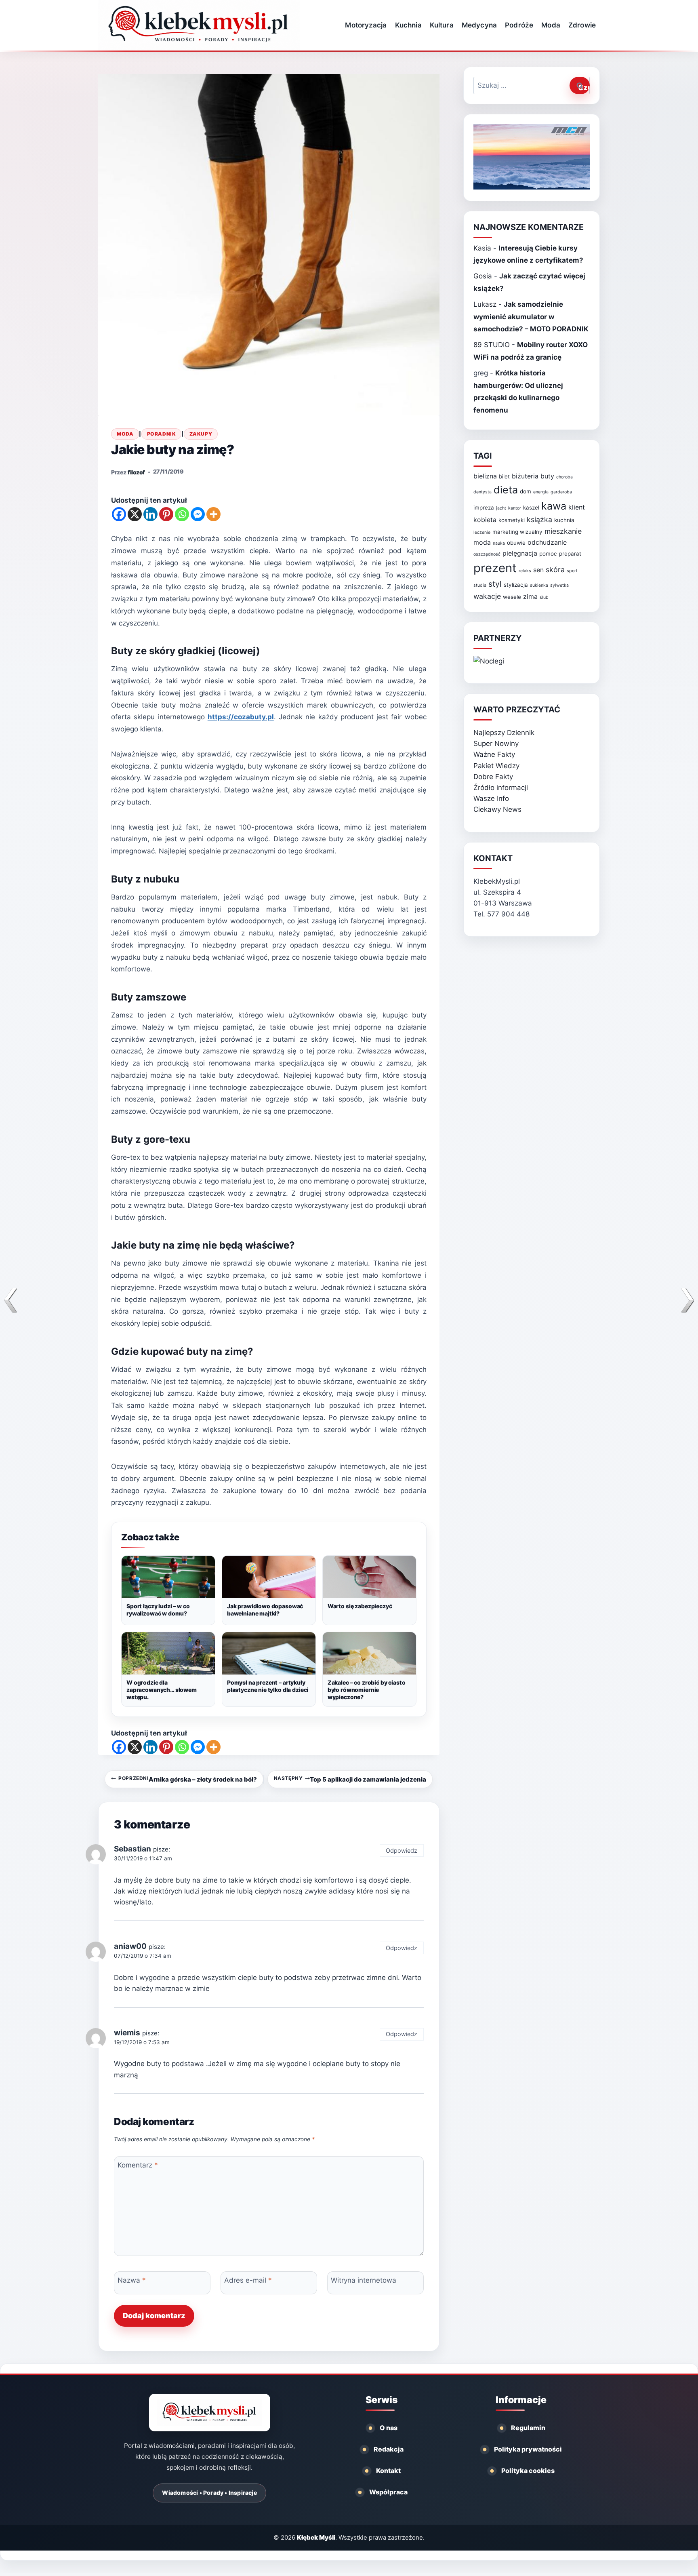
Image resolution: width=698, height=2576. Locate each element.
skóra (555, 570)
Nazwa (132, 2280)
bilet (504, 476)
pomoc (548, 554)
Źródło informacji (501, 788)
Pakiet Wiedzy (496, 766)
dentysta (483, 492)
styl (495, 584)
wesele (512, 597)
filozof (136, 472)
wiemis (127, 2033)
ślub (544, 597)
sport (572, 571)
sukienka (539, 585)
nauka (499, 543)
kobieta (485, 520)
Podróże (519, 25)
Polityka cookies (528, 2471)
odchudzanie (547, 542)
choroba (564, 477)
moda (482, 542)
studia (480, 585)
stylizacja (516, 585)
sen (538, 570)
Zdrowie (582, 25)
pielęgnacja (520, 553)
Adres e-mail (248, 2280)
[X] (135, 514)
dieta (506, 490)
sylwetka (559, 585)
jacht (501, 508)
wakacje (487, 596)
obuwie (516, 543)
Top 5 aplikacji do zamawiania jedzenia (350, 1779)
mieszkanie (563, 531)
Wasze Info (491, 798)
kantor (515, 508)
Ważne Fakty (494, 754)
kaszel (531, 508)
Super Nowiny (496, 744)
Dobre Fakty (493, 777)
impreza (484, 508)
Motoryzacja (366, 25)
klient (577, 507)
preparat (570, 554)
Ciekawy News (497, 809)
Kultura (442, 25)
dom (526, 491)
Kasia (482, 248)
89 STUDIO (492, 345)
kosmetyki (512, 520)
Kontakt (388, 2471)
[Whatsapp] (182, 514)
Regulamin (528, 2428)
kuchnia (564, 520)
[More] (213, 514)
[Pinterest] (166, 514)
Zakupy (201, 434)
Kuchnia (408, 25)
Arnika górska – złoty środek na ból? (187, 1779)
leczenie (482, 532)
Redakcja (389, 2449)
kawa (554, 506)
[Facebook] (119, 514)
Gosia (483, 276)
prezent (495, 568)
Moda (551, 25)
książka (539, 519)
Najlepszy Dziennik (504, 733)
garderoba (561, 492)
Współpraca (388, 2492)
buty (547, 476)
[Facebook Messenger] (198, 514)
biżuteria (525, 476)
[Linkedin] (150, 514)
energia (541, 492)
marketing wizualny (517, 532)
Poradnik (161, 434)
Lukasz (485, 304)
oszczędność (487, 554)
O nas (389, 2428)
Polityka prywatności (528, 2449)
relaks (525, 571)
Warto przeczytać (517, 710)
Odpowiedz (402, 1850)
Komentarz (138, 2165)
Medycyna (479, 25)
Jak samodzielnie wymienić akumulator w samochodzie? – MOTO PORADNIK (531, 317)
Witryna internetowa (364, 2280)
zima (530, 597)
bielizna (485, 476)
